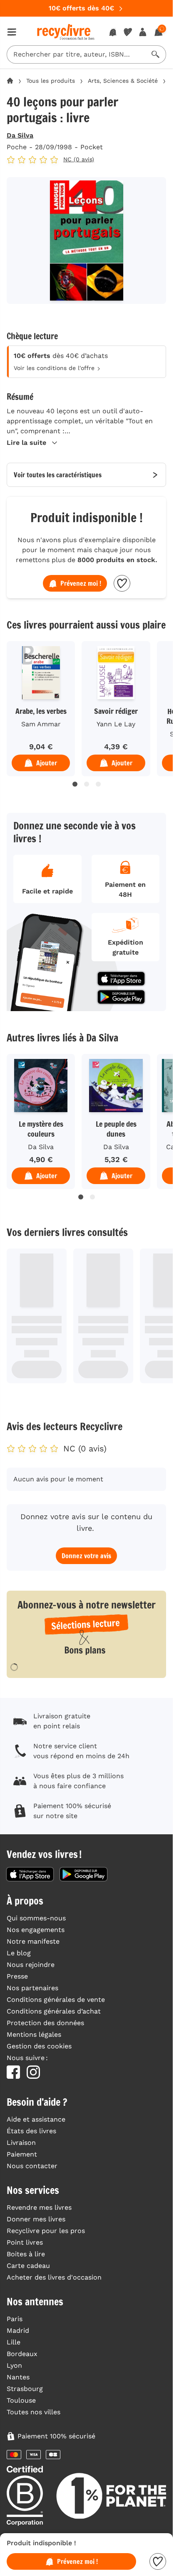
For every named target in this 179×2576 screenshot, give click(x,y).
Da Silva (20, 135)
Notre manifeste (33, 1941)
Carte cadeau (28, 2266)
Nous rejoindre (31, 1965)
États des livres (31, 2131)
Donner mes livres (36, 2219)
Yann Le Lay (116, 724)
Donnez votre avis (86, 1556)
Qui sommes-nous (36, 1918)
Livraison (21, 2143)
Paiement (22, 2154)
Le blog (19, 1953)
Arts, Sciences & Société (123, 81)
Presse (17, 1976)
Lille (14, 2342)
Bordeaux (22, 2354)
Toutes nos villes (34, 2412)
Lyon (14, 2365)
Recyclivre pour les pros (46, 2231)
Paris (15, 2319)
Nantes (18, 2377)
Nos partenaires (32, 1988)
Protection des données (45, 2023)
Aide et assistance (36, 2119)
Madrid (18, 2330)
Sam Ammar (41, 724)
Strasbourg (25, 2389)
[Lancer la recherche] (156, 54)
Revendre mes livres (39, 2207)
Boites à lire (26, 2254)
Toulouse (21, 2400)
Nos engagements (36, 1930)
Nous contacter (32, 2166)
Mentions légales (34, 2034)
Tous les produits (51, 81)
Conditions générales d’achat (54, 2011)
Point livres (25, 2242)
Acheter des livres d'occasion (54, 2277)
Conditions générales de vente (56, 2000)
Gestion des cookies (39, 2046)
